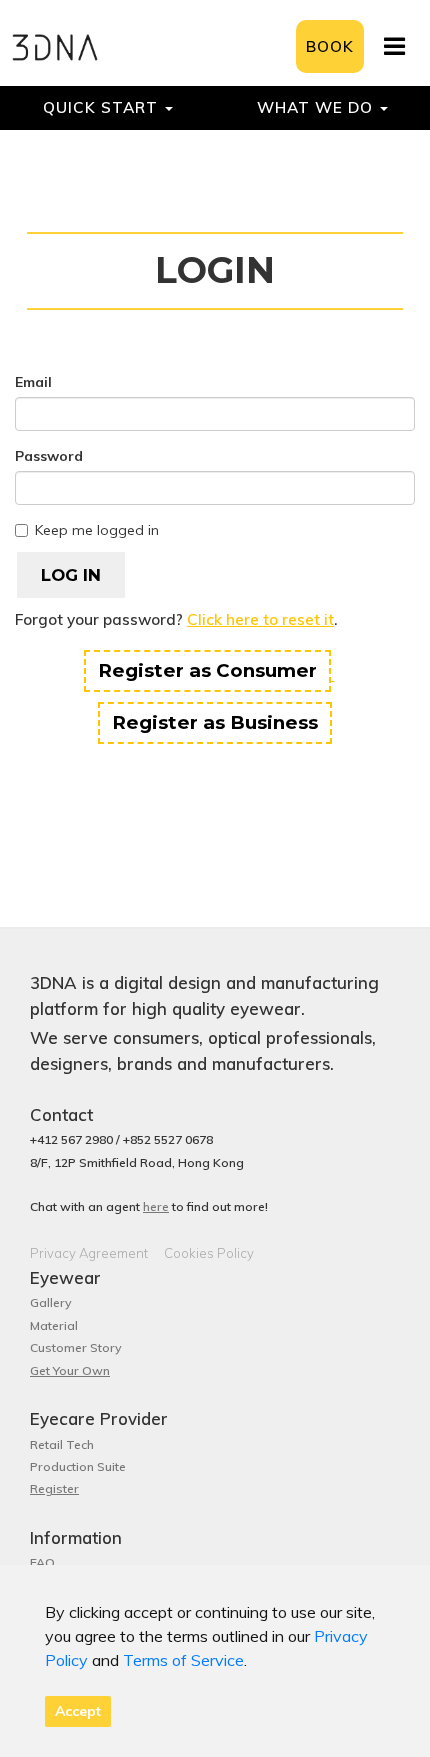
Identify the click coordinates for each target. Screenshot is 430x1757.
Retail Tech (62, 1444)
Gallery (51, 1302)
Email (33, 382)
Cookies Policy (209, 1253)
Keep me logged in (97, 530)
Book (330, 46)
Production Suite (78, 1466)
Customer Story (76, 1347)
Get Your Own (70, 1370)
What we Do (317, 107)
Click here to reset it (260, 619)
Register (54, 1488)
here (156, 1206)
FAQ (42, 1562)
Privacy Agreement (89, 1253)
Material (54, 1325)
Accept (78, 1711)
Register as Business (215, 722)
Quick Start (103, 107)
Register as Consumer (207, 670)
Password (49, 456)
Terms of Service (183, 1660)
